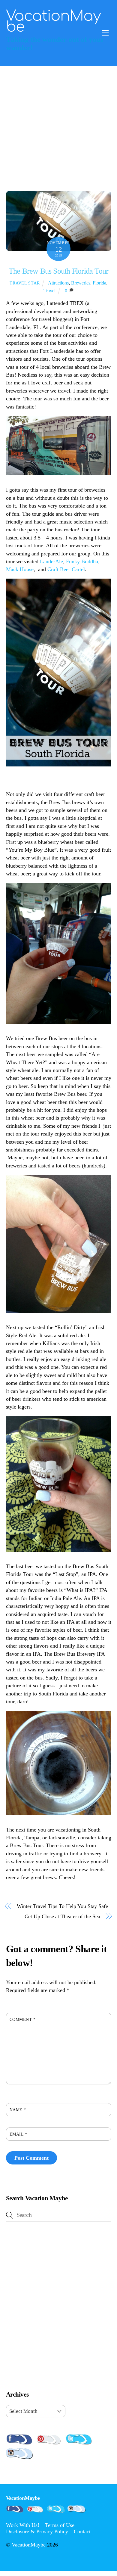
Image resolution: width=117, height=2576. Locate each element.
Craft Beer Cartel (66, 569)
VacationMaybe (29, 2545)
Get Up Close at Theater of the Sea (62, 1916)
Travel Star (25, 283)
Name (18, 2110)
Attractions (58, 283)
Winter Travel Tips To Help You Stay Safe (62, 1906)
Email (18, 2134)
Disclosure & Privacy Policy (37, 2531)
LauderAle (51, 561)
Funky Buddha (82, 561)
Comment (23, 2019)
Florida (99, 283)
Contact (82, 2531)
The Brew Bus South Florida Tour (58, 271)
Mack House (20, 569)
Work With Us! (23, 2525)
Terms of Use (60, 2525)
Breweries (81, 283)
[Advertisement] (58, 128)
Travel (49, 291)
